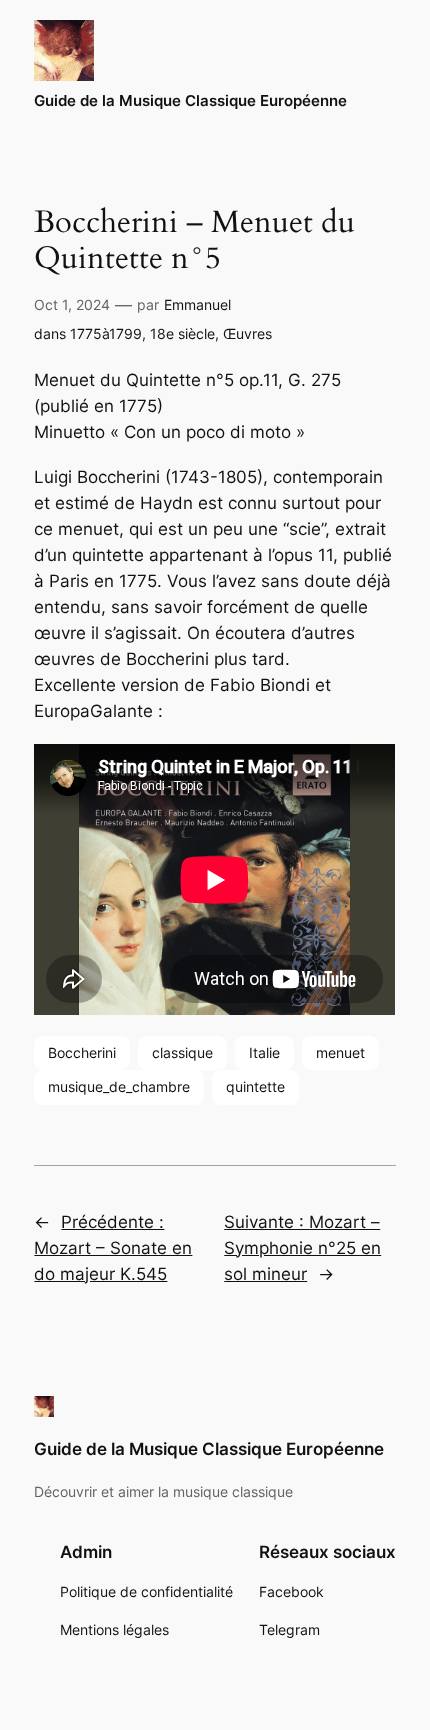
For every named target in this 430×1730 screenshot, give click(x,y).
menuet (340, 1052)
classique (182, 1052)
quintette (255, 1086)
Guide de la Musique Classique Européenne (190, 101)
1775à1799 (106, 333)
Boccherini (82, 1052)
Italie (264, 1052)
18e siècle (182, 333)
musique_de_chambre (119, 1086)
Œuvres (247, 333)
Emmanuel (197, 304)
